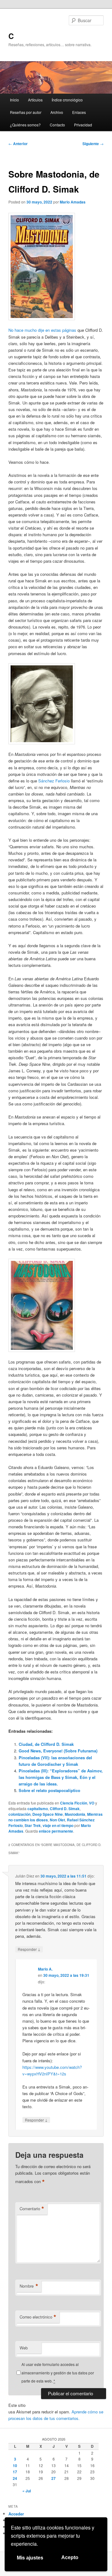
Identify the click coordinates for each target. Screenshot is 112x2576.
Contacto (57, 125)
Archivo (57, 112)
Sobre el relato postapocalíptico (49, 1790)
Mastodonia (75, 1814)
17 (15, 2472)
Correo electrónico (38, 2317)
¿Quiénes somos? (25, 125)
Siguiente (93, 144)
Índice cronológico (67, 100)
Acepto (70, 2557)
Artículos (35, 100)
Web (24, 2348)
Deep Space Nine (48, 1814)
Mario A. (45, 1969)
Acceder (16, 2514)
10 (15, 2466)
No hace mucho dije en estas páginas (42, 330)
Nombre (29, 2286)
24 (15, 2478)
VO (92, 1803)
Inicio (14, 100)
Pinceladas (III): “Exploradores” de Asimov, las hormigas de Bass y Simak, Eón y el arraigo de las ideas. (61, 1777)
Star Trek (33, 1825)
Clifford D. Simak (65, 1809)
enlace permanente (56, 1831)
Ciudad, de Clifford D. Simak (46, 1744)
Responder (29, 1949)
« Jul (27, 2491)
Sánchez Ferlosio (54, 781)
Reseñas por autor (26, 112)
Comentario (32, 2209)
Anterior (18, 144)
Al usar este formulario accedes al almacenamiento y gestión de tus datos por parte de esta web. (58, 2373)
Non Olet (57, 1820)
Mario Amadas (73, 202)
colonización (19, 1814)
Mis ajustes (30, 2558)
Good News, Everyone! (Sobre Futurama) (58, 1751)
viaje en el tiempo (58, 1825)
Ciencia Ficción (74, 1803)
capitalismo (38, 1809)
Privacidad (83, 125)
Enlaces (79, 112)
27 (54, 2478)
